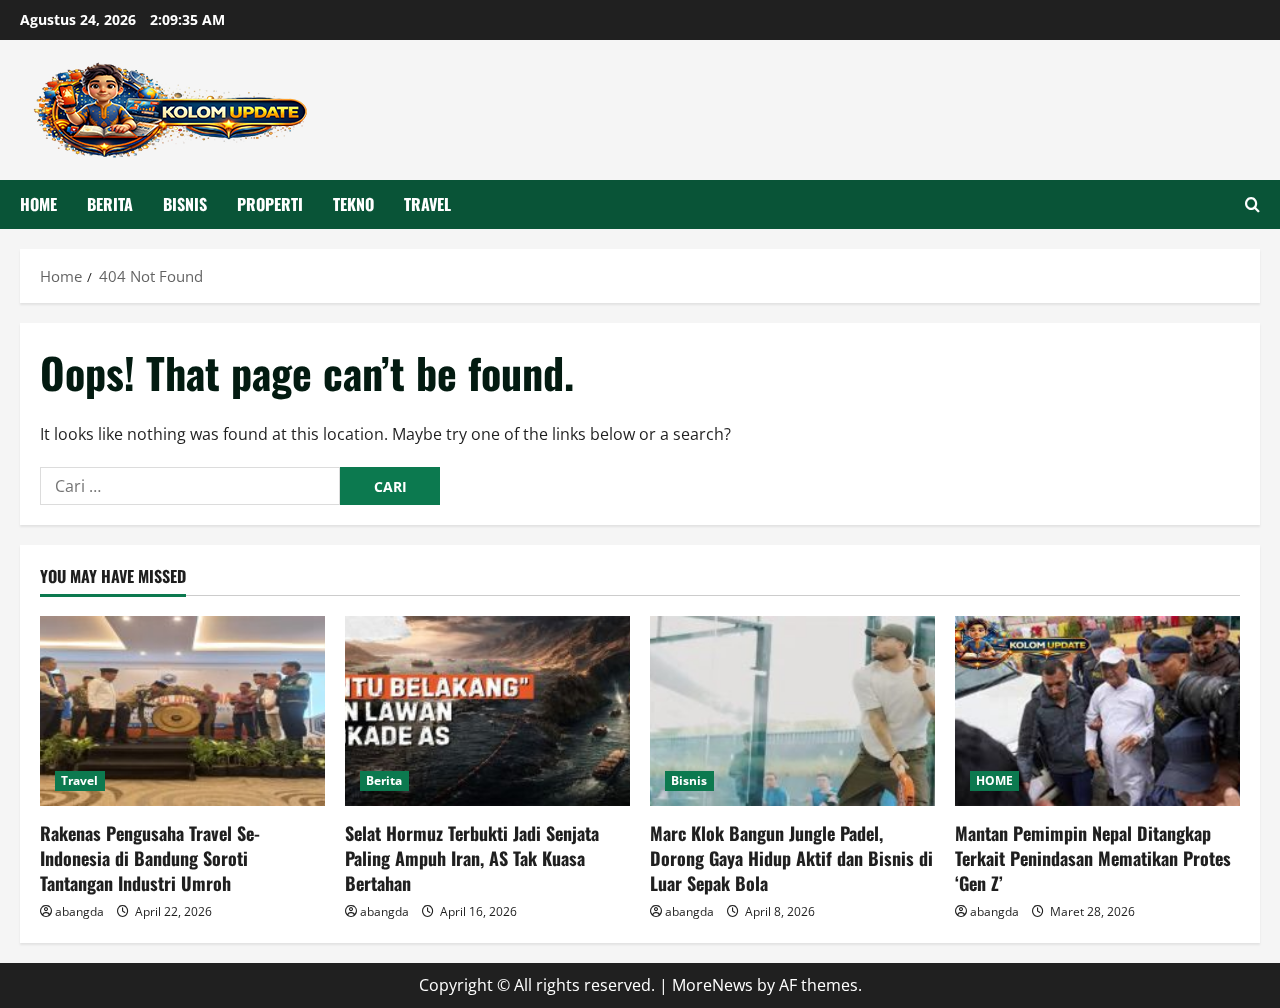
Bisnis (185, 204)
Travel (427, 204)
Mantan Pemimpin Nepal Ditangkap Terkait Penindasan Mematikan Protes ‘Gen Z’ (1093, 858)
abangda (79, 911)
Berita (110, 204)
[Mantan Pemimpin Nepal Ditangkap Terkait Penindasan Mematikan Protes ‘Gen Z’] (1097, 711)
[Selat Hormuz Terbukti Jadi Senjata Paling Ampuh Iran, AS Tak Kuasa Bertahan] (487, 711)
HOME (38, 204)
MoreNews (712, 985)
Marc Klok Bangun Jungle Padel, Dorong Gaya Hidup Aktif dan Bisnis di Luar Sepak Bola (791, 858)
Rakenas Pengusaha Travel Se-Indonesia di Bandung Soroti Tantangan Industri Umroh (150, 858)
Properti (270, 204)
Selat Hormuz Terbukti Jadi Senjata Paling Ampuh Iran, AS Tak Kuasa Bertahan (472, 858)
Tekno (353, 204)
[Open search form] (1252, 204)
